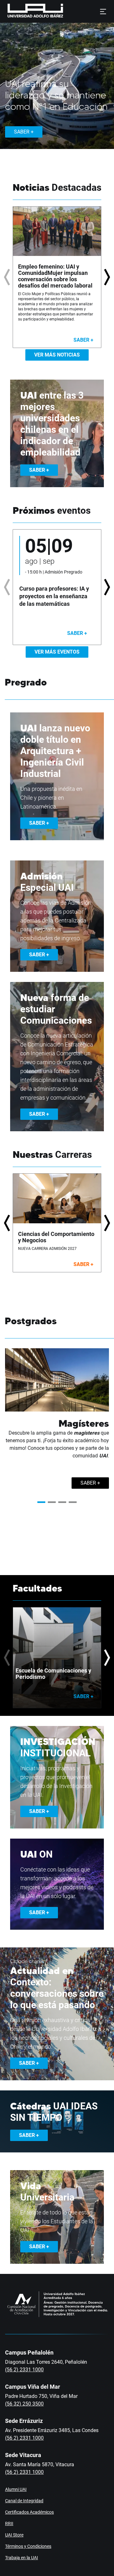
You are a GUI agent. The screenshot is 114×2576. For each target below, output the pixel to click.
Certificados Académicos (29, 2512)
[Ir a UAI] (25, 11)
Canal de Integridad (24, 2501)
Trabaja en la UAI (22, 2558)
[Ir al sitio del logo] (66, 11)
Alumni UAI (16, 2489)
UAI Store (14, 2535)
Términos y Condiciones (28, 2546)
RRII (9, 2523)
